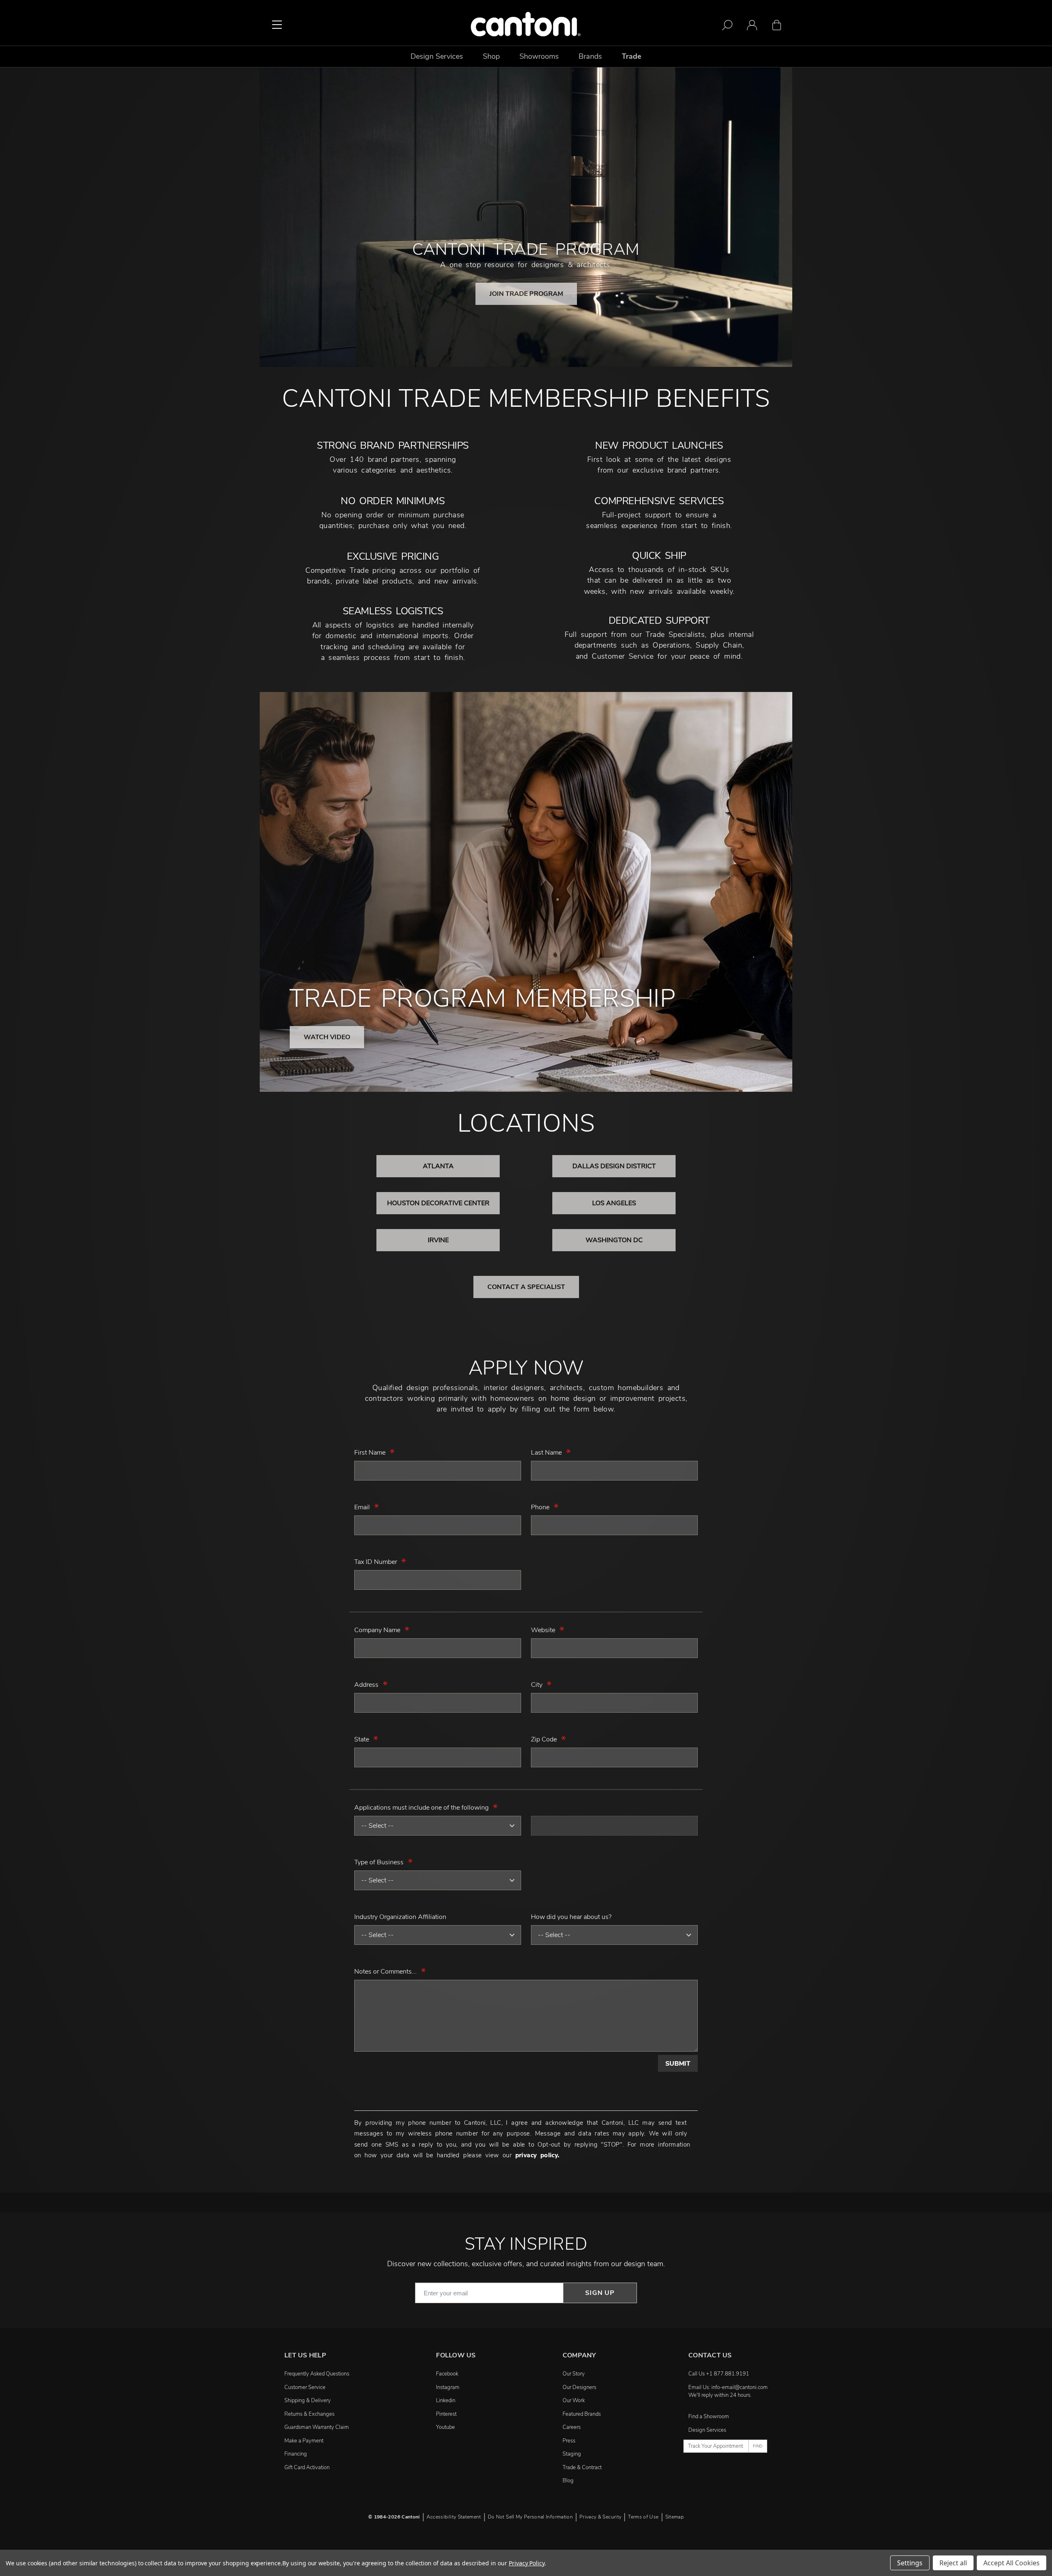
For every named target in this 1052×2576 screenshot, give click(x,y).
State (362, 1739)
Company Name (377, 1630)
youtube (445, 2427)
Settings (910, 2563)
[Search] (727, 27)
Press (569, 2441)
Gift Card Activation (307, 2468)
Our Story (574, 2374)
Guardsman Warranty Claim (317, 2427)
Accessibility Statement (454, 2517)
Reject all (953, 2563)
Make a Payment (304, 2441)
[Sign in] (752, 27)
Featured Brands (582, 2414)
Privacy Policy (527, 2563)
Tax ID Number (376, 1562)
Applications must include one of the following (421, 1808)
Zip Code (544, 1739)
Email (362, 1507)
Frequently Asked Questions (317, 2374)
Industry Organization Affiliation (400, 1917)
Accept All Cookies (1012, 2563)
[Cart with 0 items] (777, 27)
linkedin (446, 2401)
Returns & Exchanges (309, 2414)
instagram (448, 2387)
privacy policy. (538, 2155)
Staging (572, 2454)
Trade (632, 56)
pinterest (446, 2414)
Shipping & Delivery (308, 2401)
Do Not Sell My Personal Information (530, 2517)
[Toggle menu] (277, 25)
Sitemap (675, 2517)
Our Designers (579, 2387)
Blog (568, 2481)
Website (543, 1630)
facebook (447, 2374)
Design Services (707, 2430)
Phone (540, 1507)
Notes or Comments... (385, 1972)
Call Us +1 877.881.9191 (719, 2374)
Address (366, 1685)
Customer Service (305, 2387)
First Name (370, 1453)
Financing (296, 2454)
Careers (572, 2427)
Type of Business (379, 1862)
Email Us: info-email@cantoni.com (728, 2387)
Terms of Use (643, 2517)
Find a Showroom (709, 2417)
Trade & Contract (582, 2468)
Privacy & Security (600, 2517)
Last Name (546, 1453)
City (537, 1685)
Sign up (600, 2293)
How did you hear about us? (571, 1917)
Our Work (574, 2401)
